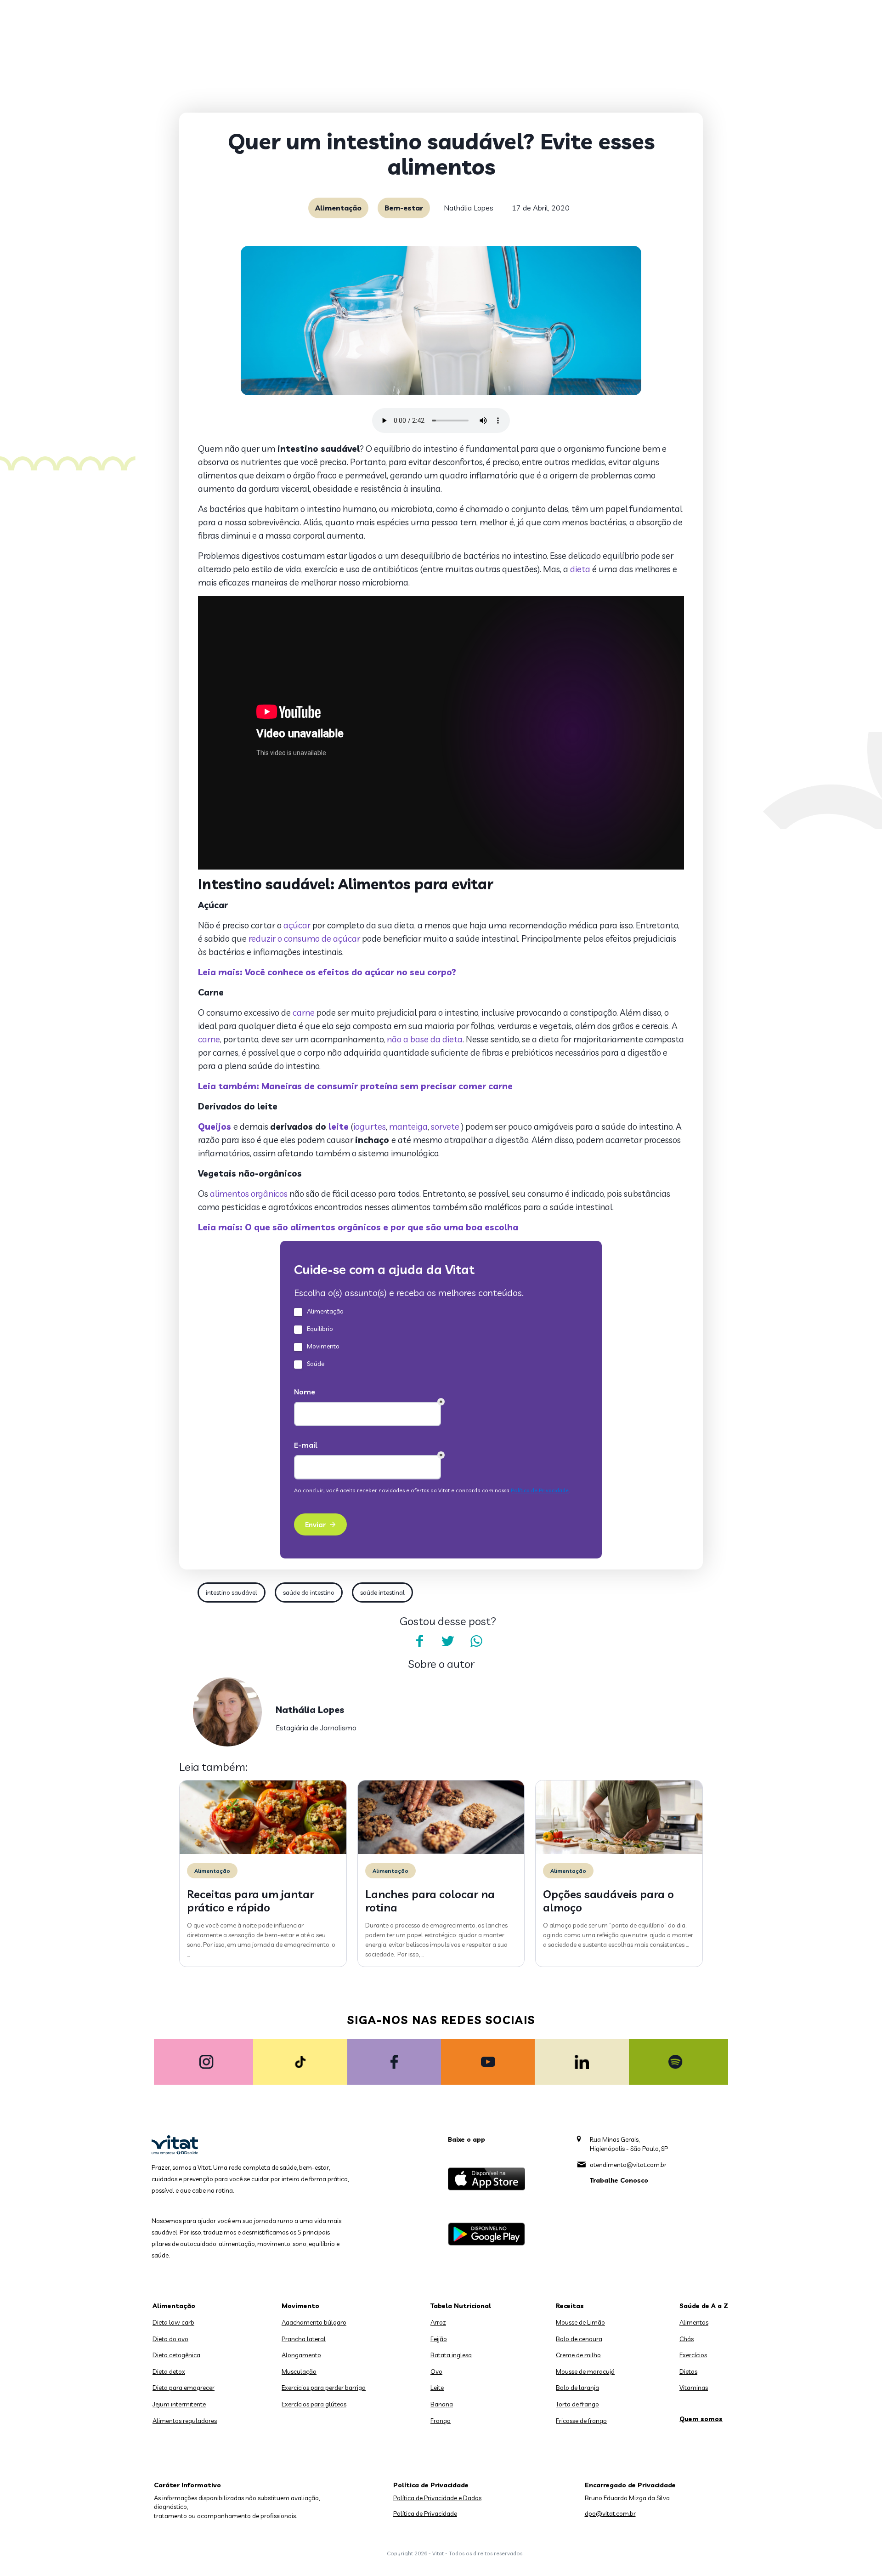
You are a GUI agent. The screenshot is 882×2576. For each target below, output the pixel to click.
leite (339, 1126)
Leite (437, 2388)
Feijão (439, 2339)
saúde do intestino (309, 1592)
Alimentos (694, 2322)
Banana (442, 2404)
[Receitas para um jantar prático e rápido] (263, 1852)
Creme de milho (578, 2355)
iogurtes (370, 1126)
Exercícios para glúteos (314, 2404)
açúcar (297, 925)
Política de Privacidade (425, 2513)
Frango (441, 2421)
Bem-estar (404, 208)
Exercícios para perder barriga (324, 2388)
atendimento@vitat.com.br (628, 2165)
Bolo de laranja (577, 2388)
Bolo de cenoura (579, 2339)
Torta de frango (577, 2404)
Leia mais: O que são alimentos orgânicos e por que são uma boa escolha (358, 1227)
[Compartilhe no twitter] (448, 1641)
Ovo (436, 2371)
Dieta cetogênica (176, 2355)
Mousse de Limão (580, 2322)
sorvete (446, 1126)
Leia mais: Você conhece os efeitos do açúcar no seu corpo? (327, 972)
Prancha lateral (304, 2339)
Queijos (216, 1126)
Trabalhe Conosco (619, 2180)
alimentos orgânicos (248, 1194)
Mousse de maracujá (585, 2371)
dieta (580, 569)
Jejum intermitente (179, 2404)
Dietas (688, 2371)
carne (304, 1012)
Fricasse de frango (581, 2421)
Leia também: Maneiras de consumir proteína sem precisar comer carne (355, 1086)
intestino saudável (232, 1592)
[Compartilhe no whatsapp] (476, 1641)
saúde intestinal (382, 1592)
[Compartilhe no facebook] (419, 1641)
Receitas (570, 2306)
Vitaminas (694, 2388)
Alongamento (301, 2355)
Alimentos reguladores (185, 2421)
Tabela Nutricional (461, 2306)
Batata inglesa (451, 2355)
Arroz (438, 2322)
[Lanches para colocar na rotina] (441, 1852)
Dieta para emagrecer (184, 2388)
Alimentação (338, 208)
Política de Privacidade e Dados (437, 2498)
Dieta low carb (173, 2322)
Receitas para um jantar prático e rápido (251, 1901)
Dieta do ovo (170, 2339)
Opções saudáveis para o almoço (608, 1901)
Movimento (300, 2306)
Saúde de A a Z (704, 2306)
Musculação (299, 2371)
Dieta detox (169, 2371)
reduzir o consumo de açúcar (303, 938)
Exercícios (693, 2355)
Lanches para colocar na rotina (430, 1901)
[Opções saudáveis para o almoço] (619, 1852)
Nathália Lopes (469, 208)
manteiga (408, 1126)
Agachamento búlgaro (314, 2322)
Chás (687, 2339)
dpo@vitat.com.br (610, 2513)
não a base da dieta (425, 1039)
